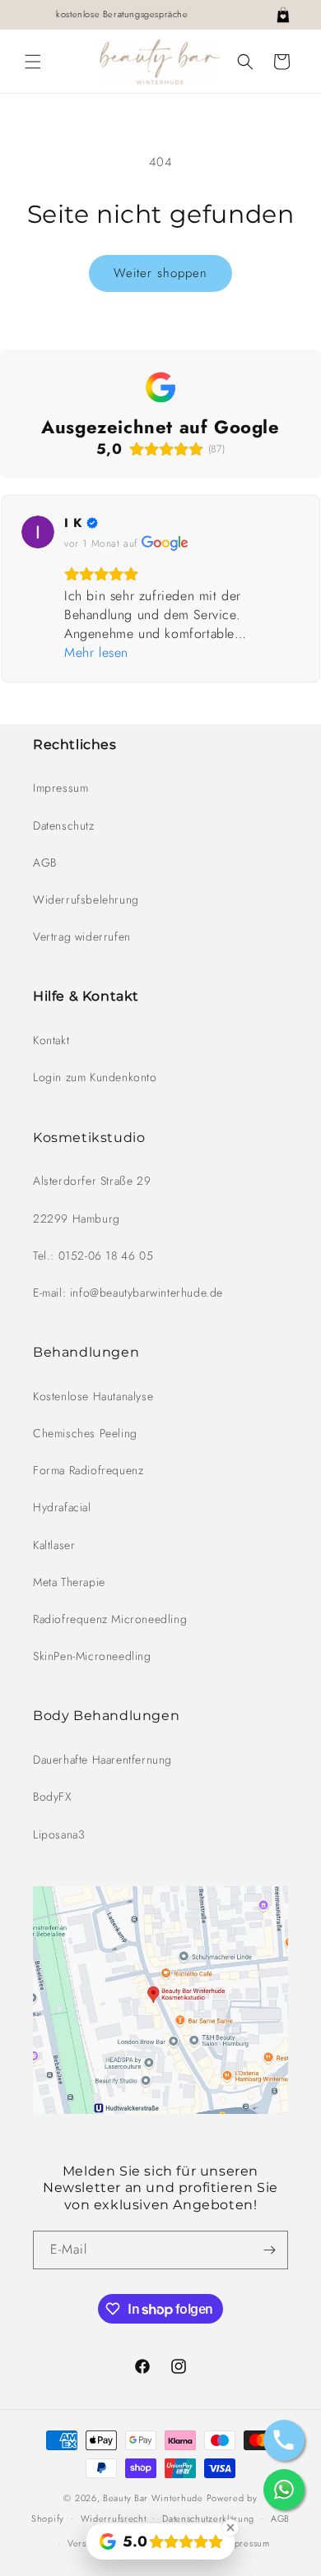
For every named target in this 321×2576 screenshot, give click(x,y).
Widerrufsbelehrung (86, 900)
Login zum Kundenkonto (95, 1077)
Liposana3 (59, 1834)
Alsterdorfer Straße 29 (92, 1181)
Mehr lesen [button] (96, 652)
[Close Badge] (230, 2527)
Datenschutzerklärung (208, 2518)
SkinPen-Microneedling (92, 1656)
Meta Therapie (69, 1582)
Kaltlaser (54, 1545)
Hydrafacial (62, 1507)
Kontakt (51, 1040)
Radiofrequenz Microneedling (110, 1619)
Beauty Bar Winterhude (153, 2498)
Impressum (60, 788)
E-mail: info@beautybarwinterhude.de (128, 1293)
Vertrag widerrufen (82, 937)
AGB (45, 863)
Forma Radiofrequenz (88, 1470)
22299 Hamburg (77, 1219)
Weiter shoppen (160, 273)
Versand (85, 2543)
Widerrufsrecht (114, 2518)
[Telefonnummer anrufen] (284, 2440)
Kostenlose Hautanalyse (93, 1396)
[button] (33, 62)
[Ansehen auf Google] (38, 532)
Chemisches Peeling (85, 1433)
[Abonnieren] (269, 2250)
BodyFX (52, 1797)
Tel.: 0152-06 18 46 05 (93, 1256)
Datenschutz (64, 826)
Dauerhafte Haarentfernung (102, 1760)
